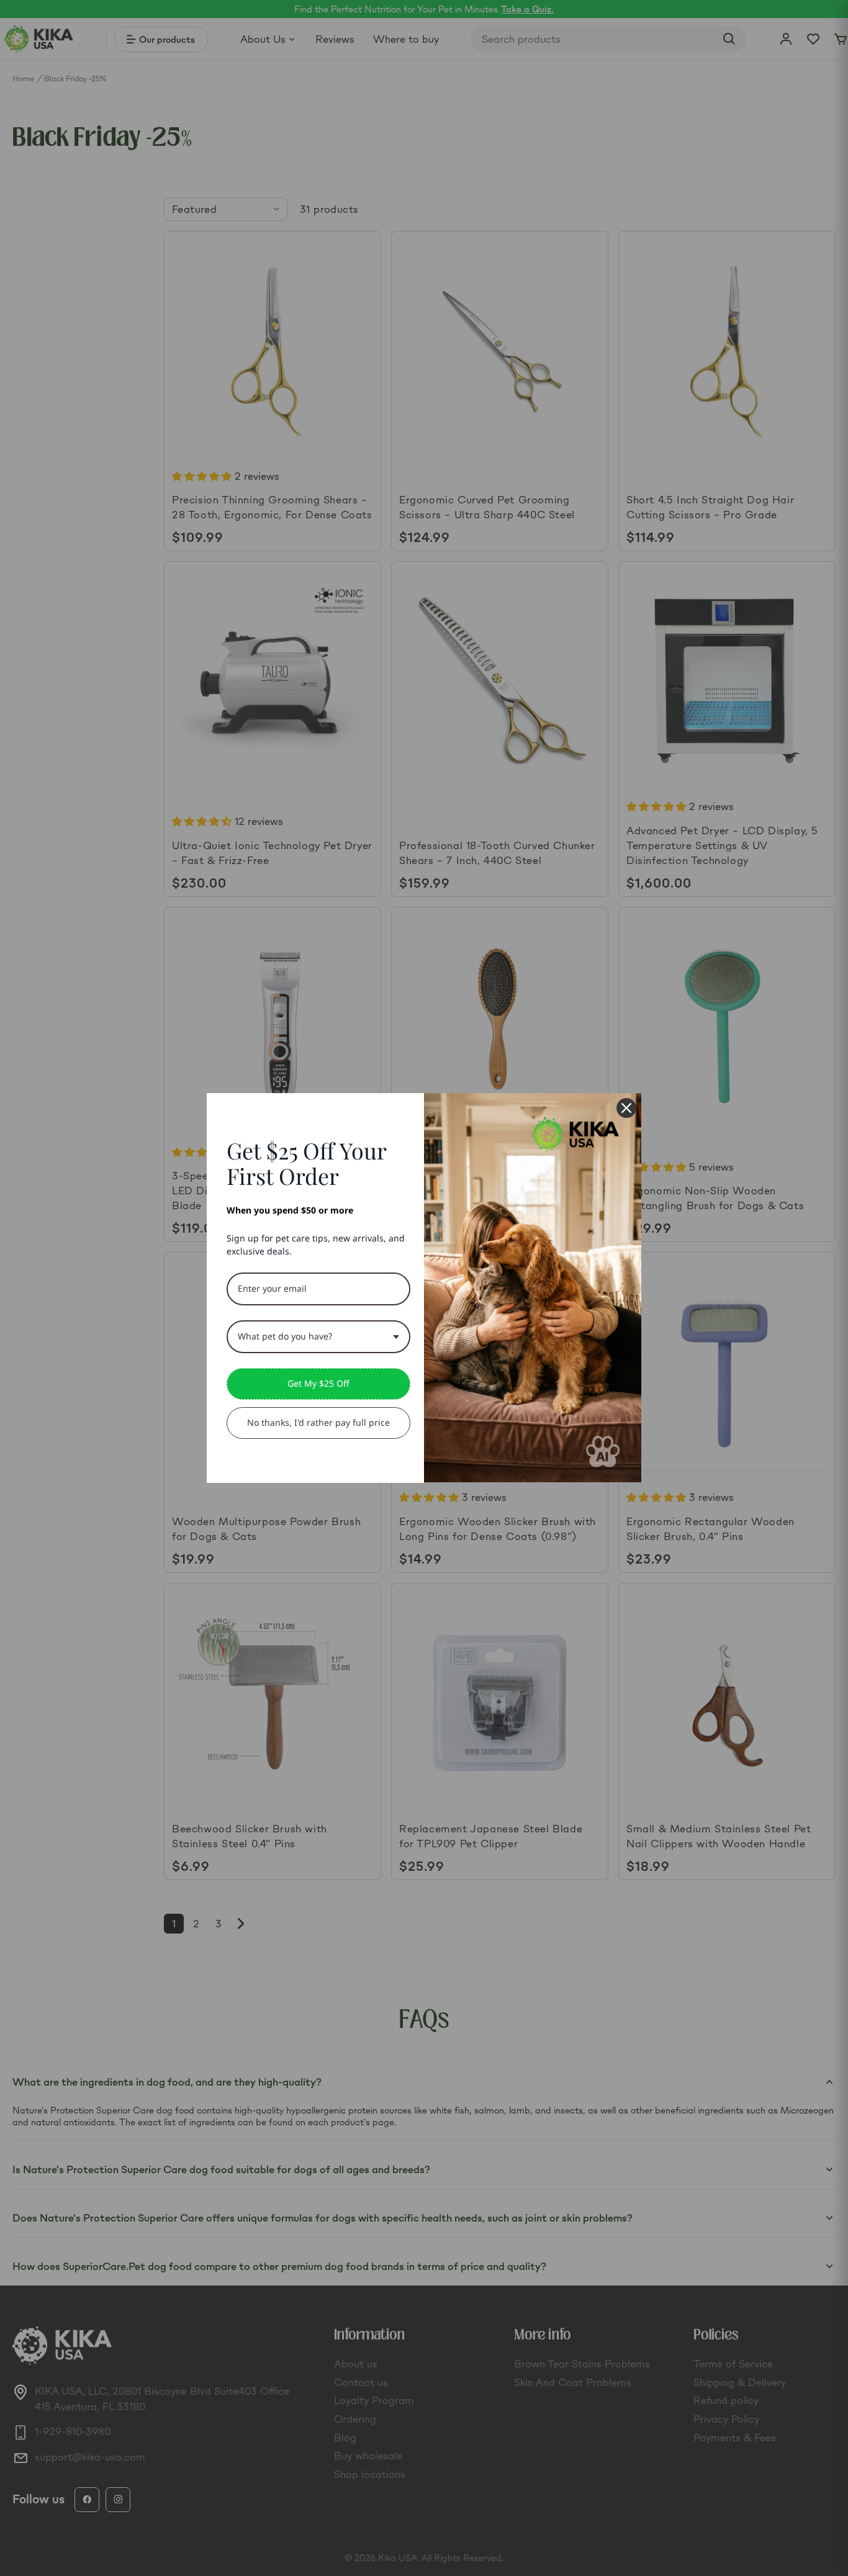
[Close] (626, 1108)
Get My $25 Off (318, 1383)
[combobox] (318, 1337)
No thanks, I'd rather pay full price (318, 1422)
